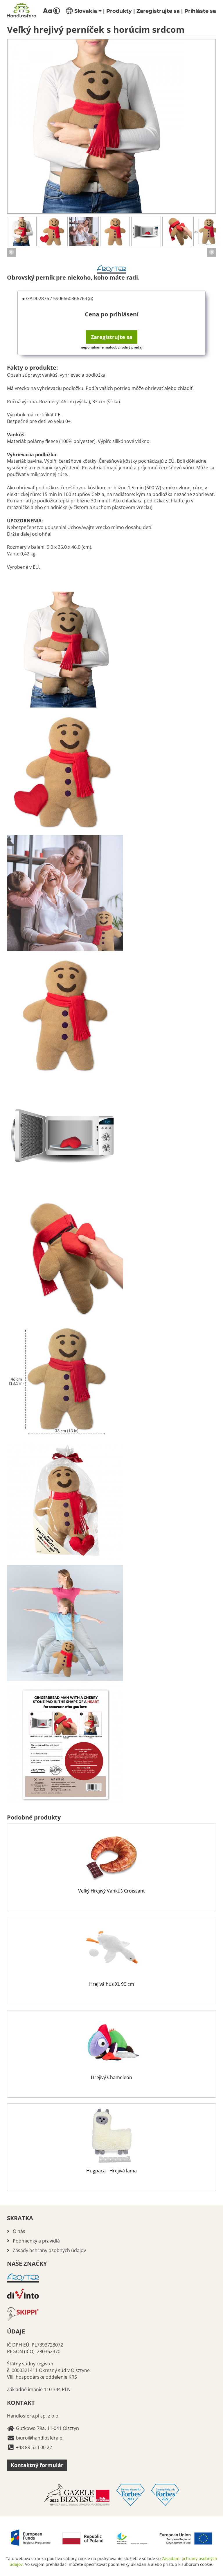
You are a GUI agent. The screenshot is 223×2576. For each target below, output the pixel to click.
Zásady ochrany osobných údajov (49, 2250)
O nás (19, 2231)
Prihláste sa (200, 11)
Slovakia (86, 11)
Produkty (119, 11)
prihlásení (124, 314)
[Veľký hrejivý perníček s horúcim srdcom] (111, 126)
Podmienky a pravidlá (36, 2241)
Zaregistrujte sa (158, 11)
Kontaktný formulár (37, 2465)
